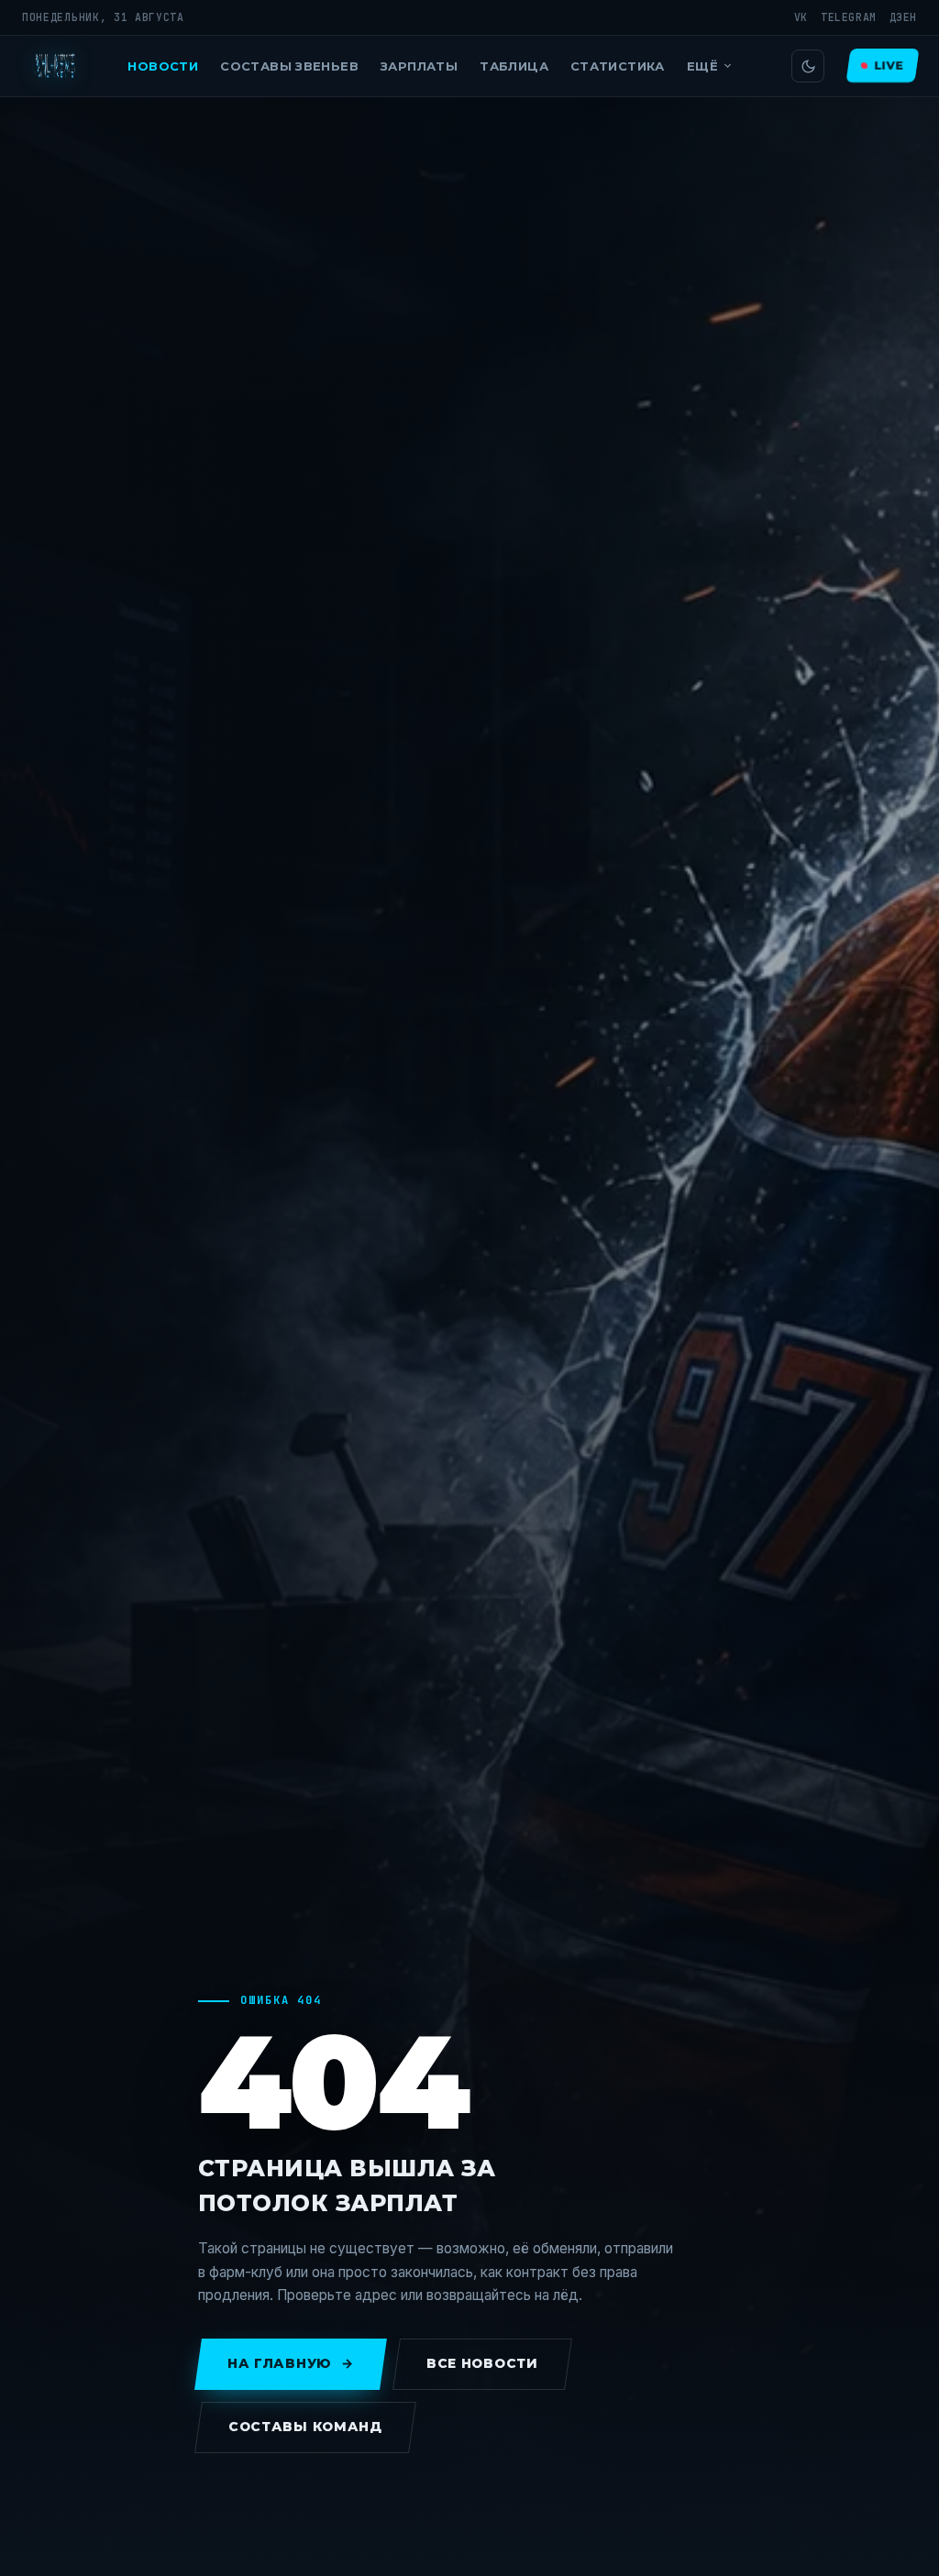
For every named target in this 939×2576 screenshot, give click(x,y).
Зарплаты (419, 66)
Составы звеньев (289, 66)
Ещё (702, 66)
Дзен (903, 17)
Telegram (849, 17)
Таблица (514, 66)
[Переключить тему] (808, 66)
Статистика (618, 66)
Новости (163, 66)
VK (801, 17)
